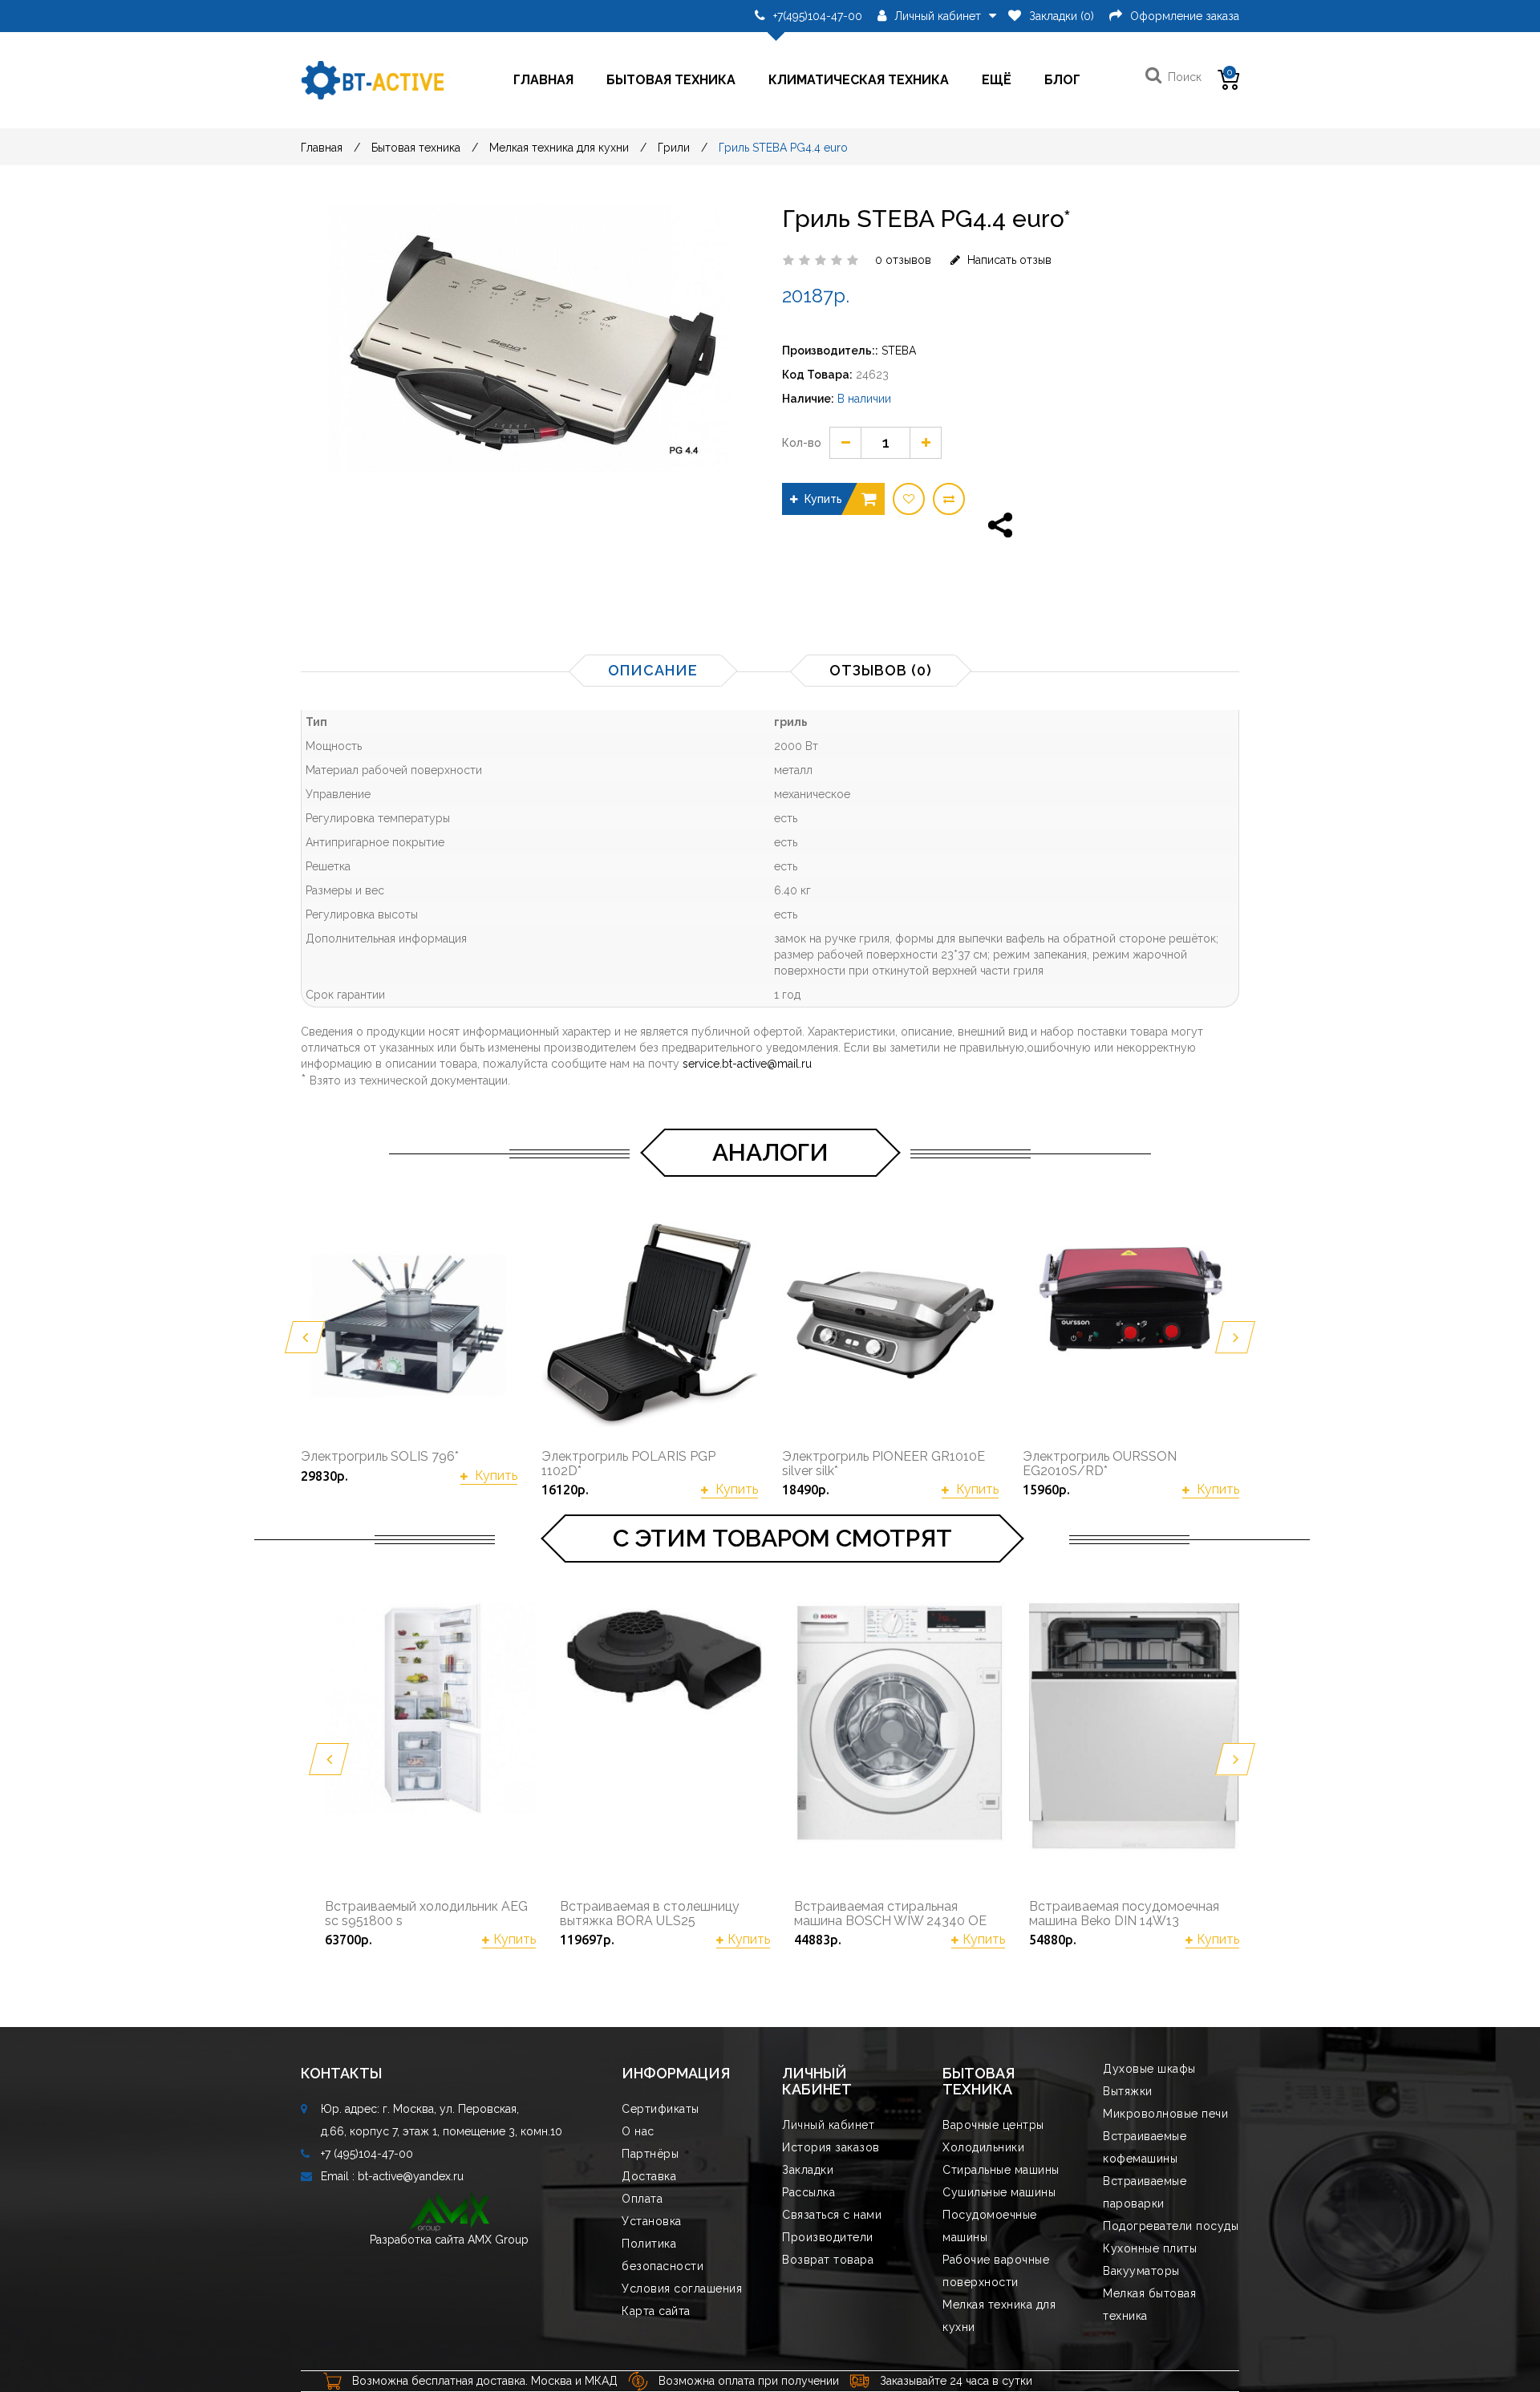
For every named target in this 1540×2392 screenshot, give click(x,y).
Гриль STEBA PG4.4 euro (783, 148)
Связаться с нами (832, 2215)
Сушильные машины (999, 2192)
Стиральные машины (1001, 2170)
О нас (638, 2131)
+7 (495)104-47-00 (367, 2154)
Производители (828, 2237)
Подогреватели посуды (1171, 2226)
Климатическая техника (859, 80)
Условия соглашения (682, 2289)
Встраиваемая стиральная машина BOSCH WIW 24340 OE (890, 1914)
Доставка (649, 2176)
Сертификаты (661, 2109)
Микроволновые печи (1165, 2114)
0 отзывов (903, 260)
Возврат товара (828, 2260)
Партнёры (650, 2154)
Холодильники (983, 2147)
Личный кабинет (828, 2125)
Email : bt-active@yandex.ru (392, 2176)
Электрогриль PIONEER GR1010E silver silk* (883, 1464)
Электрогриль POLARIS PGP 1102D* (628, 1464)
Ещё (997, 80)
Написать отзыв (1008, 260)
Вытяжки (1128, 2091)
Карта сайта (656, 2311)
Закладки (808, 2170)
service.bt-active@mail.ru (747, 1064)
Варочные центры (993, 2125)
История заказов (831, 2147)
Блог (1062, 80)
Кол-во (802, 443)
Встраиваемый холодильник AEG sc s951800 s (426, 1914)
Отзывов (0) (881, 670)
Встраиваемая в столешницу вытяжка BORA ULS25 (650, 1914)
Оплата (642, 2199)
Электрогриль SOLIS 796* (380, 1457)
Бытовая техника (671, 80)
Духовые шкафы (1149, 2069)
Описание (653, 670)
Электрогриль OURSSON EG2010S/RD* (1100, 1464)
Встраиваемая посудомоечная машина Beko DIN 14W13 (1124, 1914)
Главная (543, 80)
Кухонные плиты (1150, 2248)
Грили (674, 148)
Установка (652, 2221)
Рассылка (808, 2192)
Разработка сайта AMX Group (449, 2240)
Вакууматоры (1141, 2271)
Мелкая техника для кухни (559, 148)
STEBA (899, 351)
